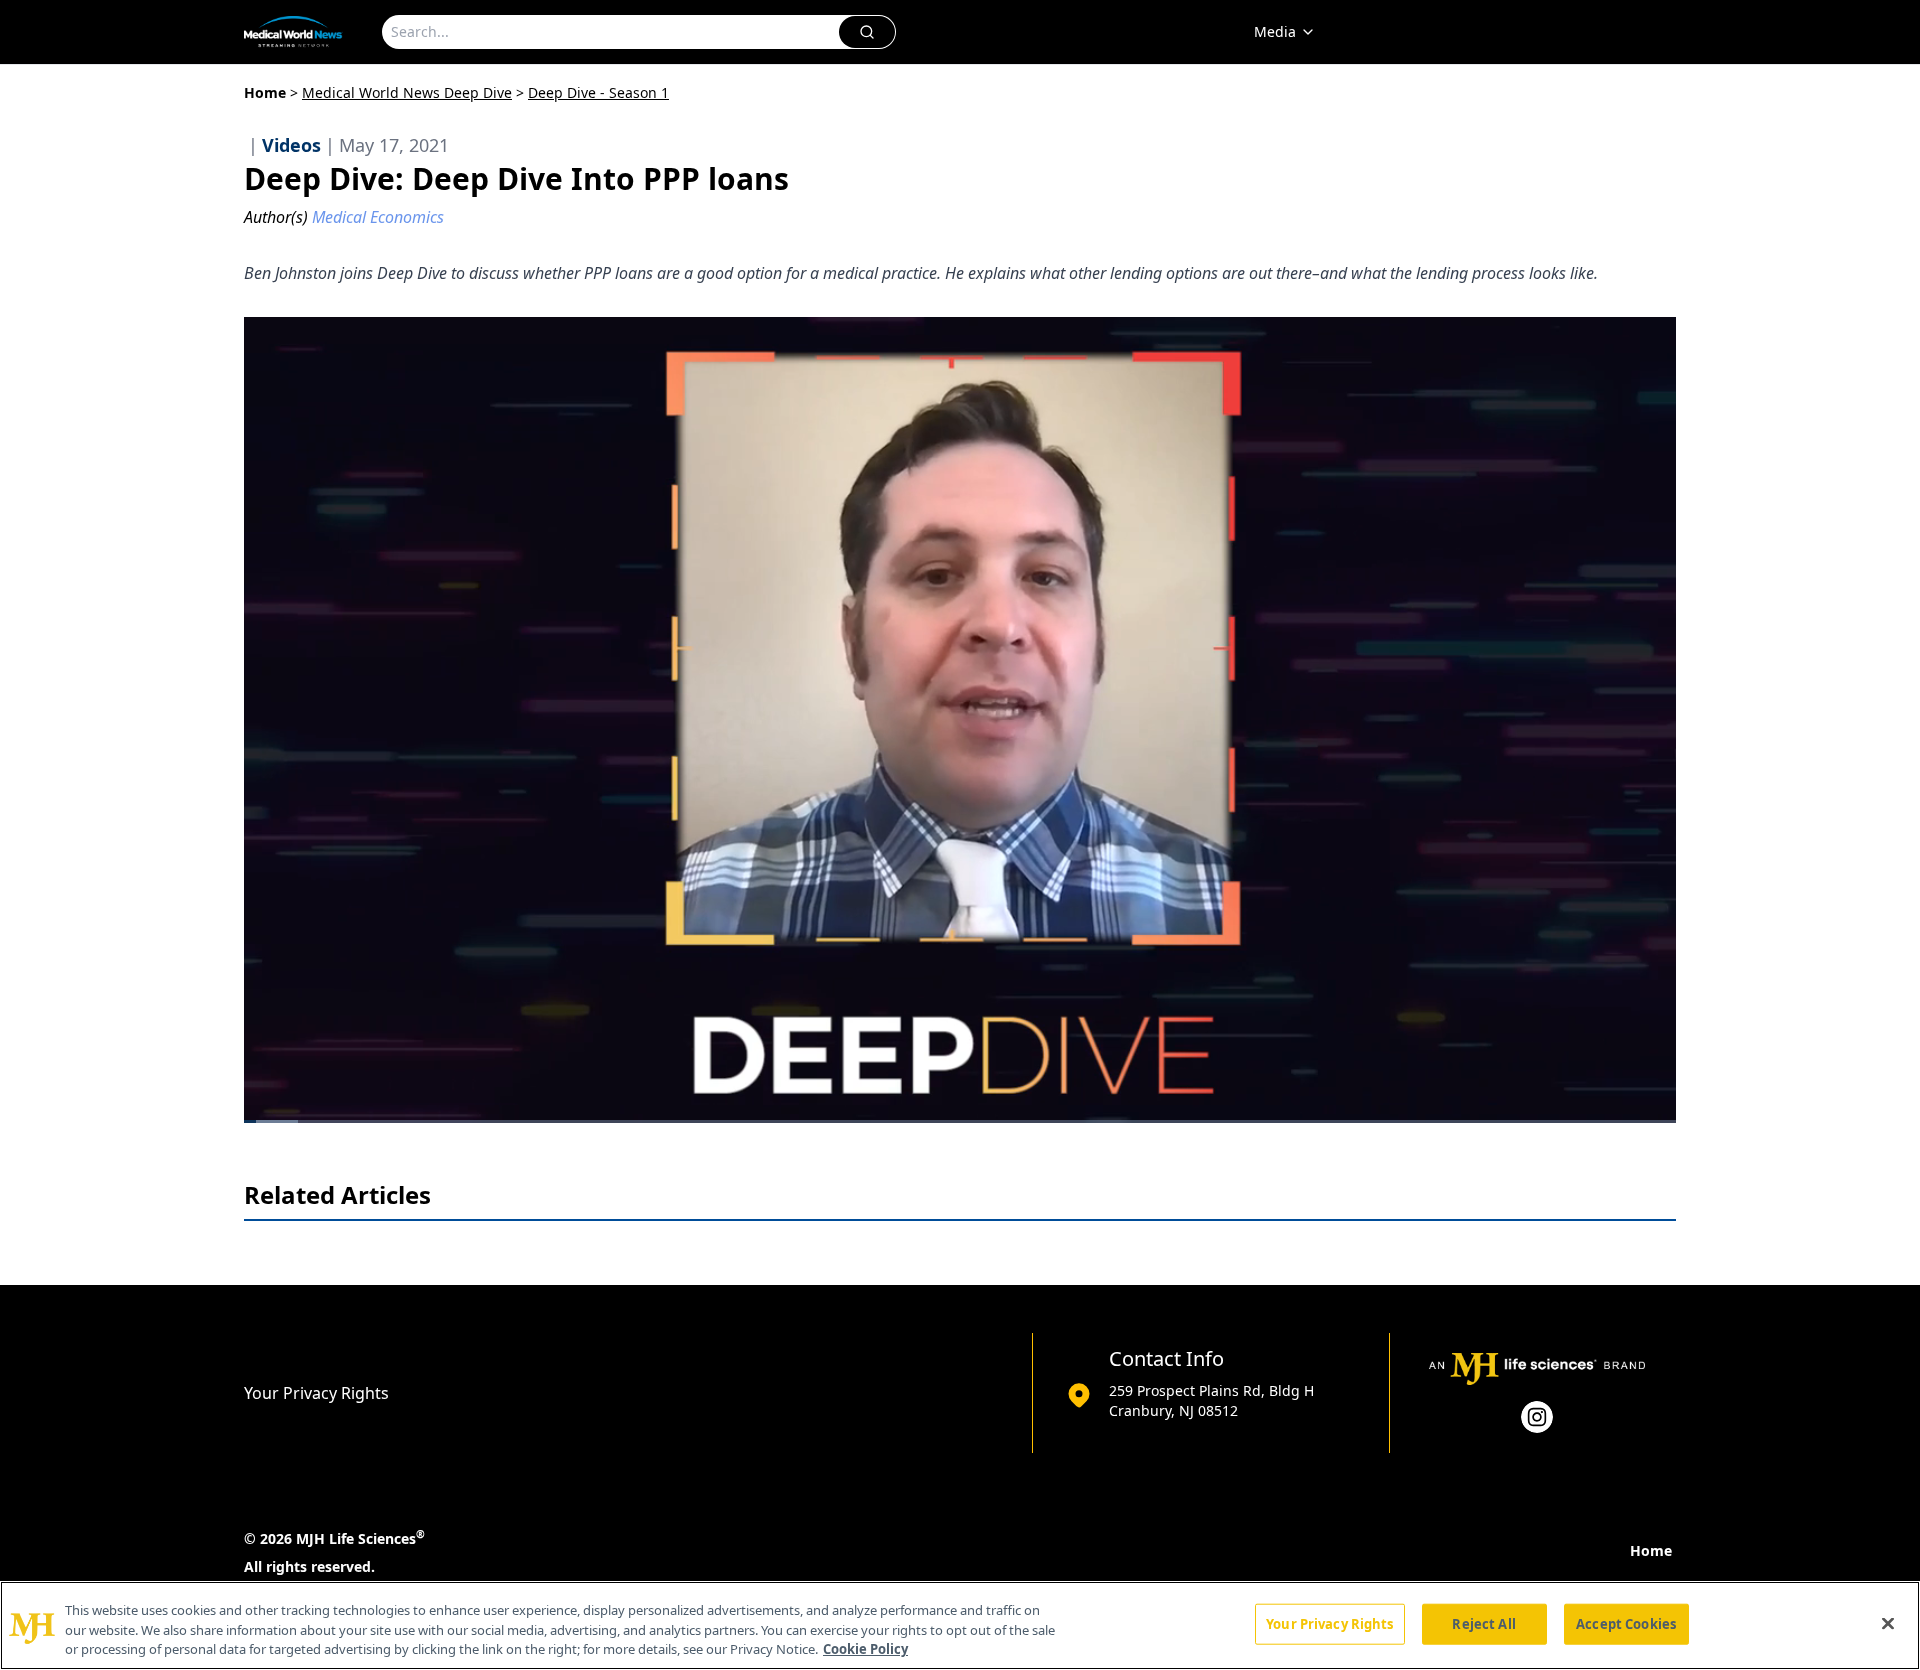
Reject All (1483, 1623)
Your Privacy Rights (316, 1393)
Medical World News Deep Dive (407, 92)
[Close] (1888, 1623)
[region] (960, 1625)
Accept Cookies (1626, 1623)
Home (265, 92)
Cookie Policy (865, 1649)
